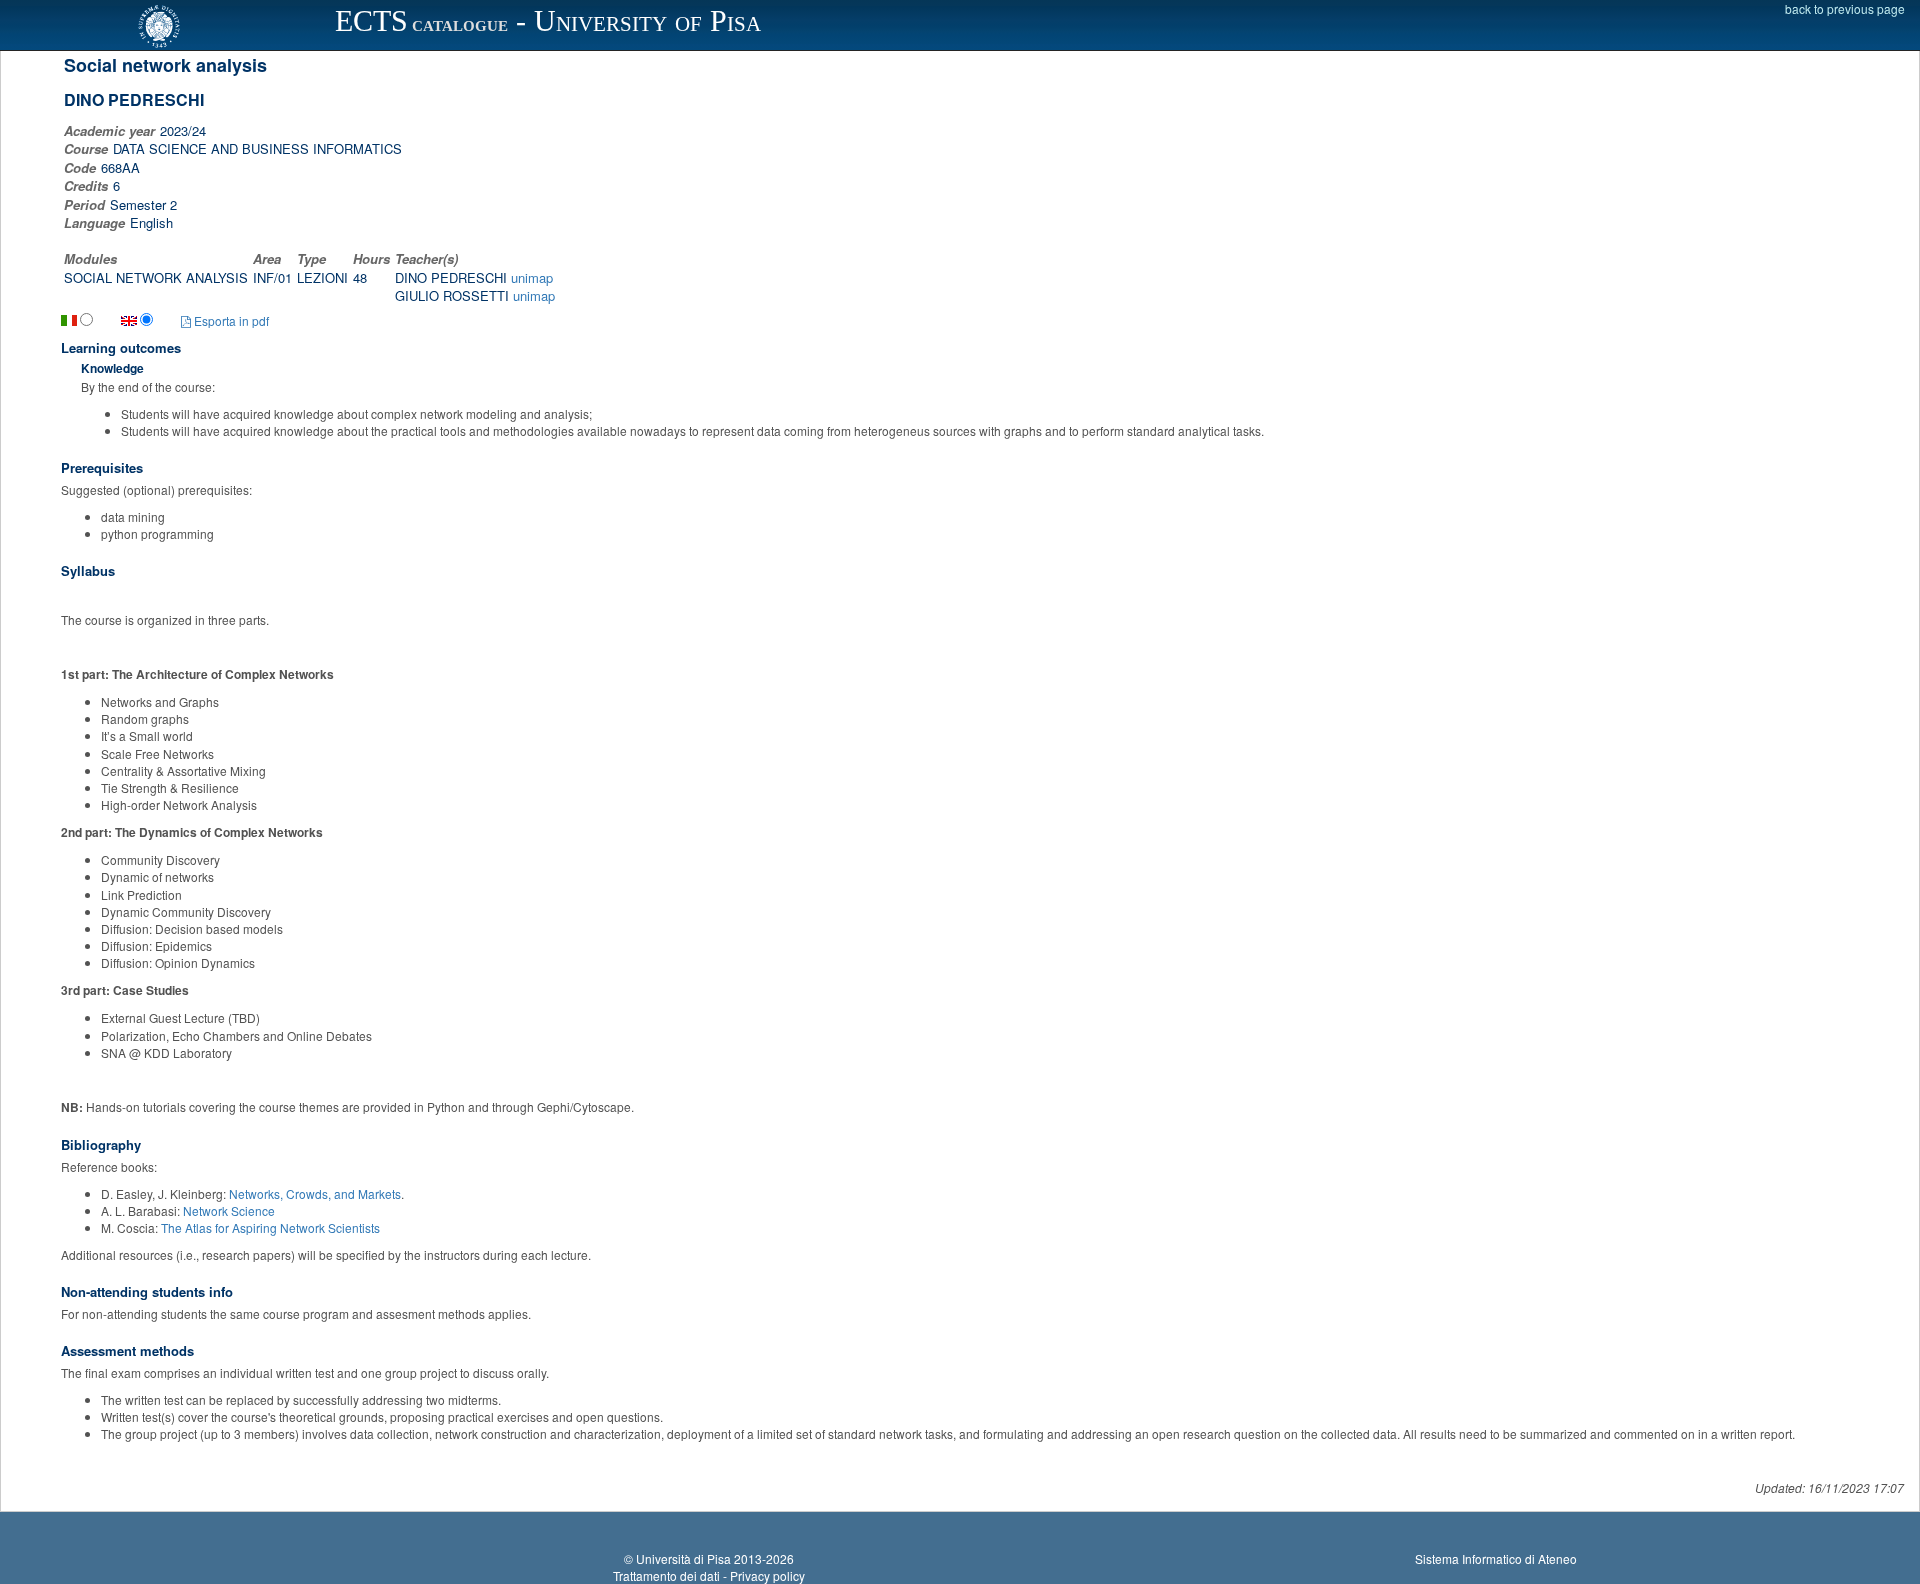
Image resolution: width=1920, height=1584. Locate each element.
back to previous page (1845, 8)
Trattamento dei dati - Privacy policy (709, 1575)
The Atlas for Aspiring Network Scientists (270, 1227)
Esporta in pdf (230, 320)
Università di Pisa (683, 1558)
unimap (532, 277)
